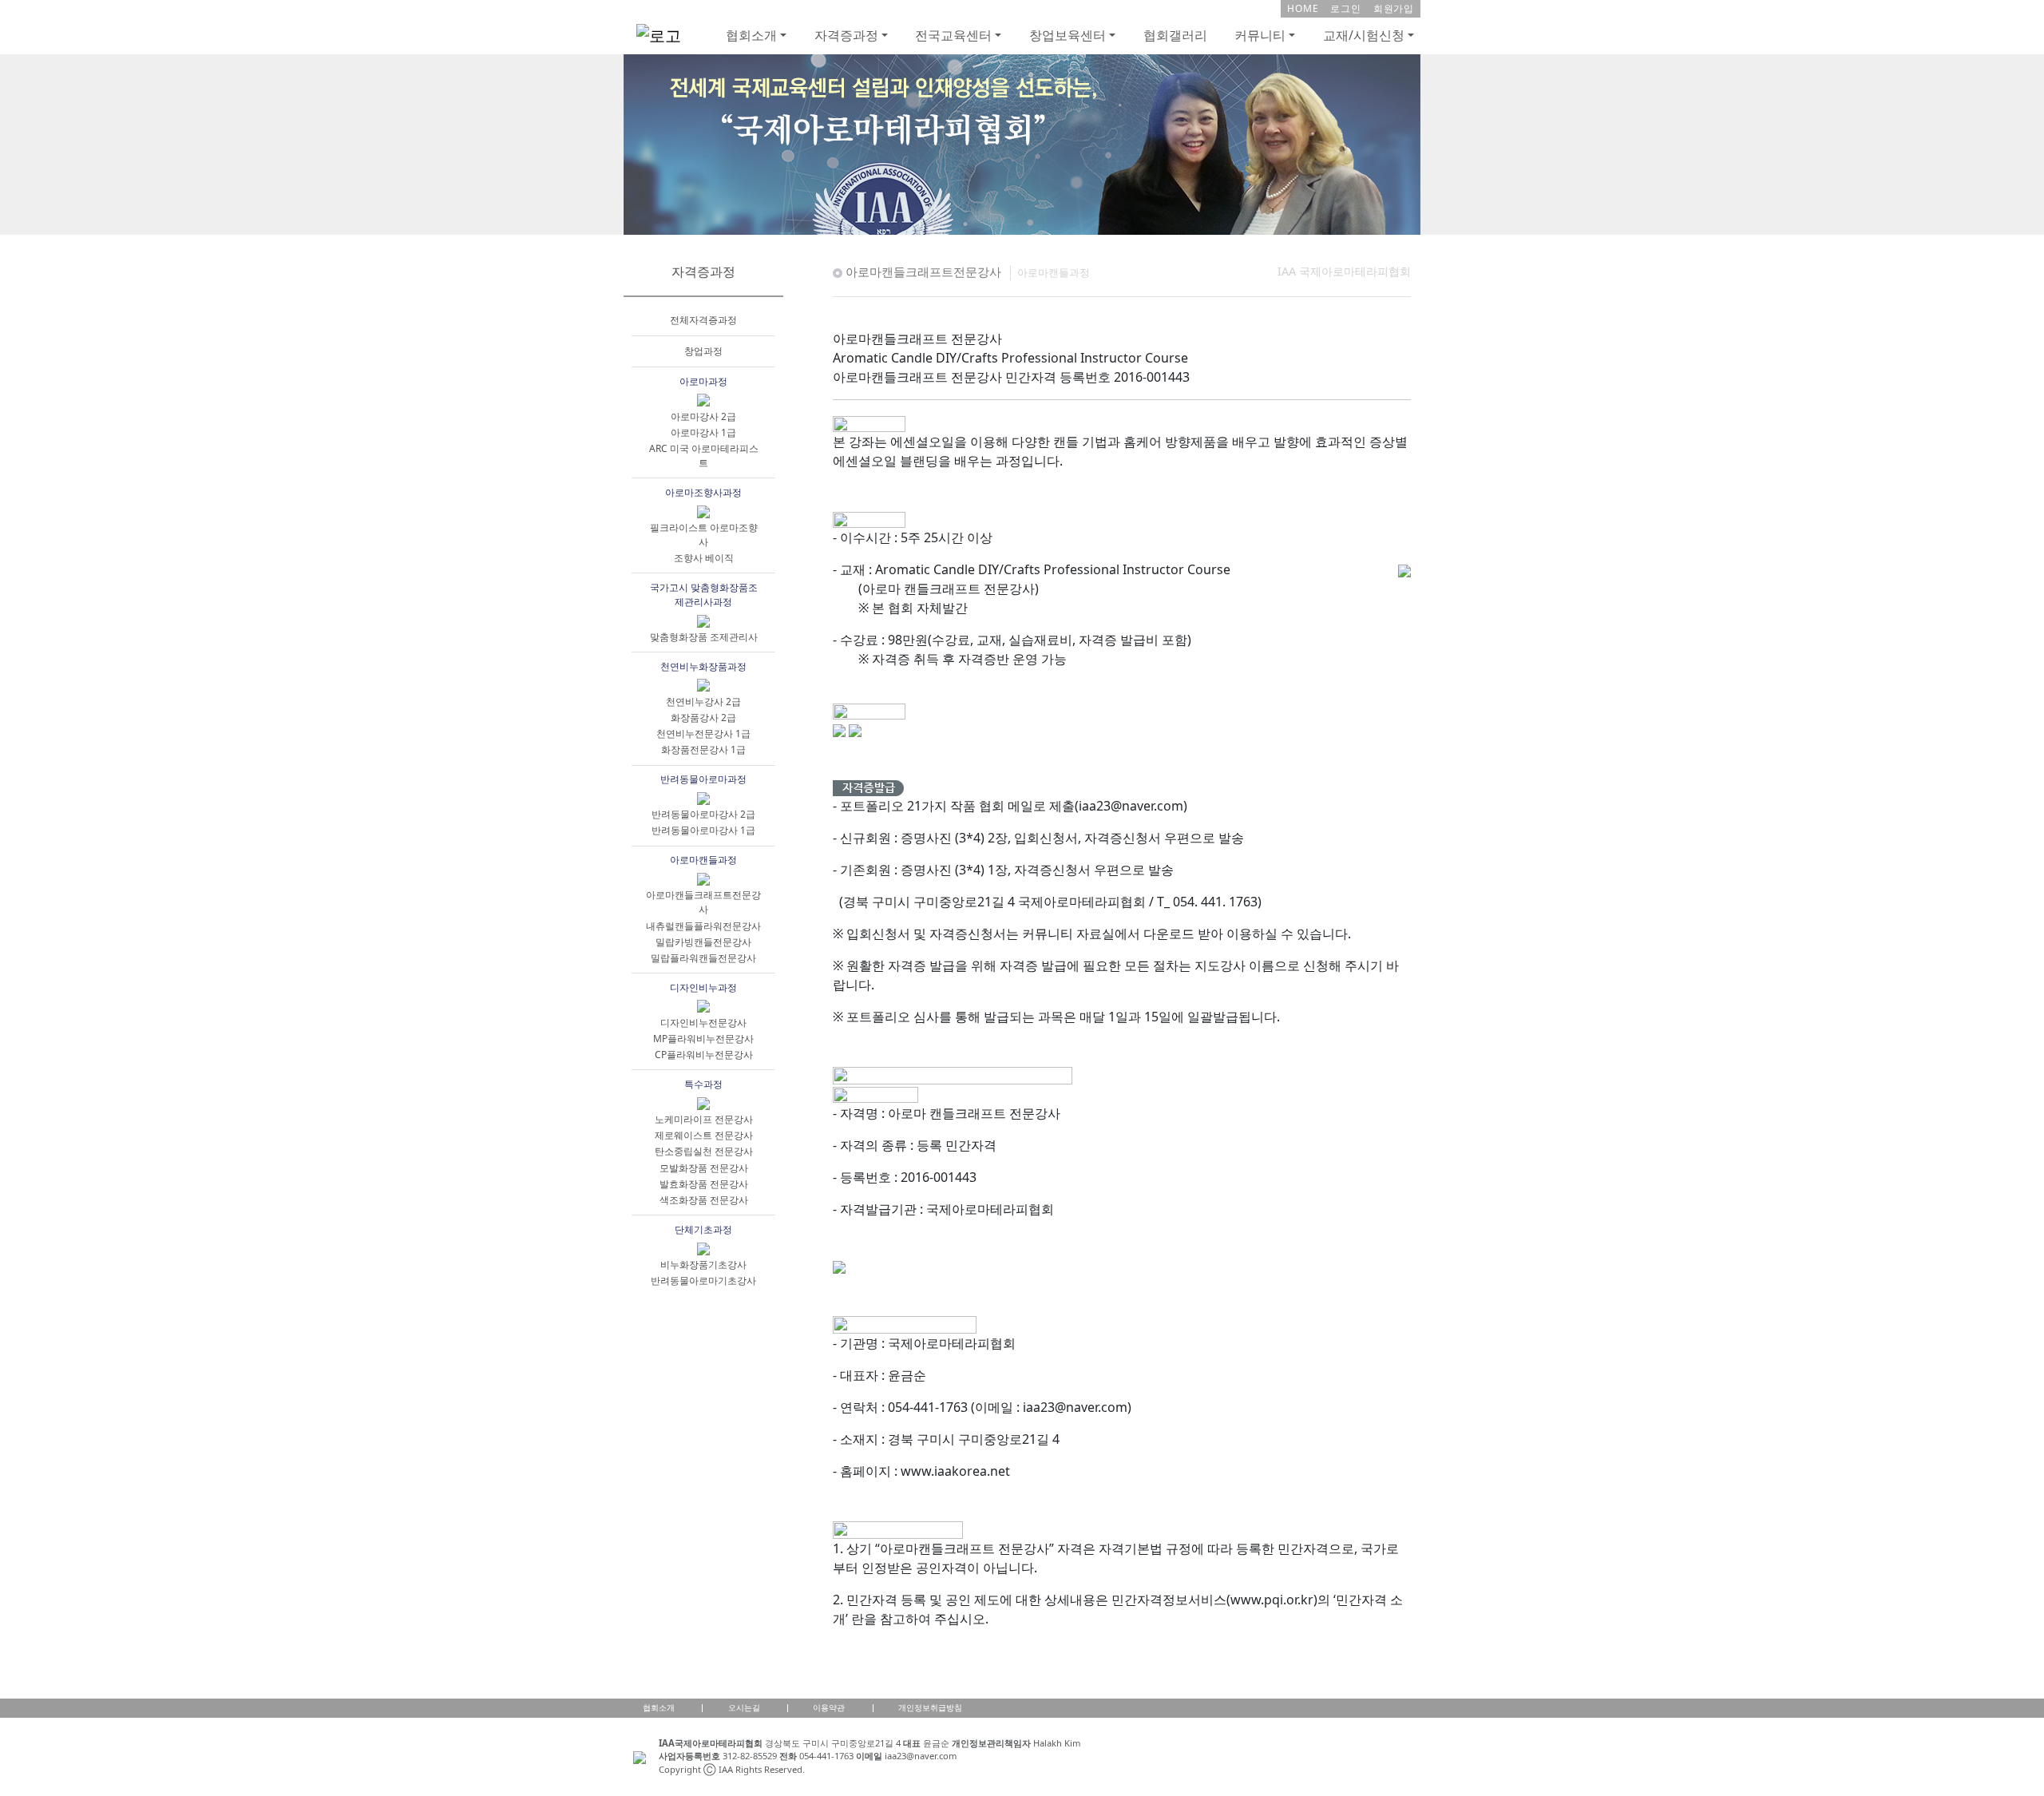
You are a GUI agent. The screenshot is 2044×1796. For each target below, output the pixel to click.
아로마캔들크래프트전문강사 (703, 902)
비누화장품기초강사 (703, 1265)
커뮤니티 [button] (1260, 35)
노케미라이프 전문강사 (704, 1119)
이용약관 (829, 1707)
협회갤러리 (1175, 35)
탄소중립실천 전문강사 (704, 1151)
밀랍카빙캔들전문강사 (703, 942)
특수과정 (703, 1084)
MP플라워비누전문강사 (703, 1039)
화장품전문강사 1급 (703, 749)
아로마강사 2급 (703, 416)
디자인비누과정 (703, 987)
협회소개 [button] (751, 35)
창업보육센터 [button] (1068, 35)
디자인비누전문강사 (703, 1023)
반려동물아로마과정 (703, 779)
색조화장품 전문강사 (704, 1200)
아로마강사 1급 (703, 432)
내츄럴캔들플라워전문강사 (703, 926)
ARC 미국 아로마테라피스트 (704, 456)
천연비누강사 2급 (703, 702)
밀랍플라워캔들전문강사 (703, 958)
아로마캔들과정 (703, 860)
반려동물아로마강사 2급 (703, 814)
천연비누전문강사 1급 (703, 733)
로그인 (1345, 8)
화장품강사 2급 (703, 718)
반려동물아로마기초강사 (703, 1281)
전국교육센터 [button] (953, 35)
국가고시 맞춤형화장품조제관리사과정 (704, 595)
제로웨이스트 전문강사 (704, 1135)
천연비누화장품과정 (703, 666)
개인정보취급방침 (930, 1707)
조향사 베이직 (704, 558)
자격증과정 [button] (846, 35)
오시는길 (744, 1707)
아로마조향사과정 (703, 492)
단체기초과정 (703, 1229)
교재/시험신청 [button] (1364, 35)
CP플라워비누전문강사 (704, 1055)
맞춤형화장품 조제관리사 (704, 637)
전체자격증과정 (703, 320)
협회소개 (659, 1707)
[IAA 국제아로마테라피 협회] (1022, 143)
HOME (1303, 8)
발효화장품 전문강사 (704, 1184)
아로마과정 (703, 381)
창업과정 (703, 351)
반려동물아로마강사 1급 (703, 830)
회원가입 (1394, 8)
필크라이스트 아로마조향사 (704, 535)
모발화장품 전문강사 (704, 1168)
